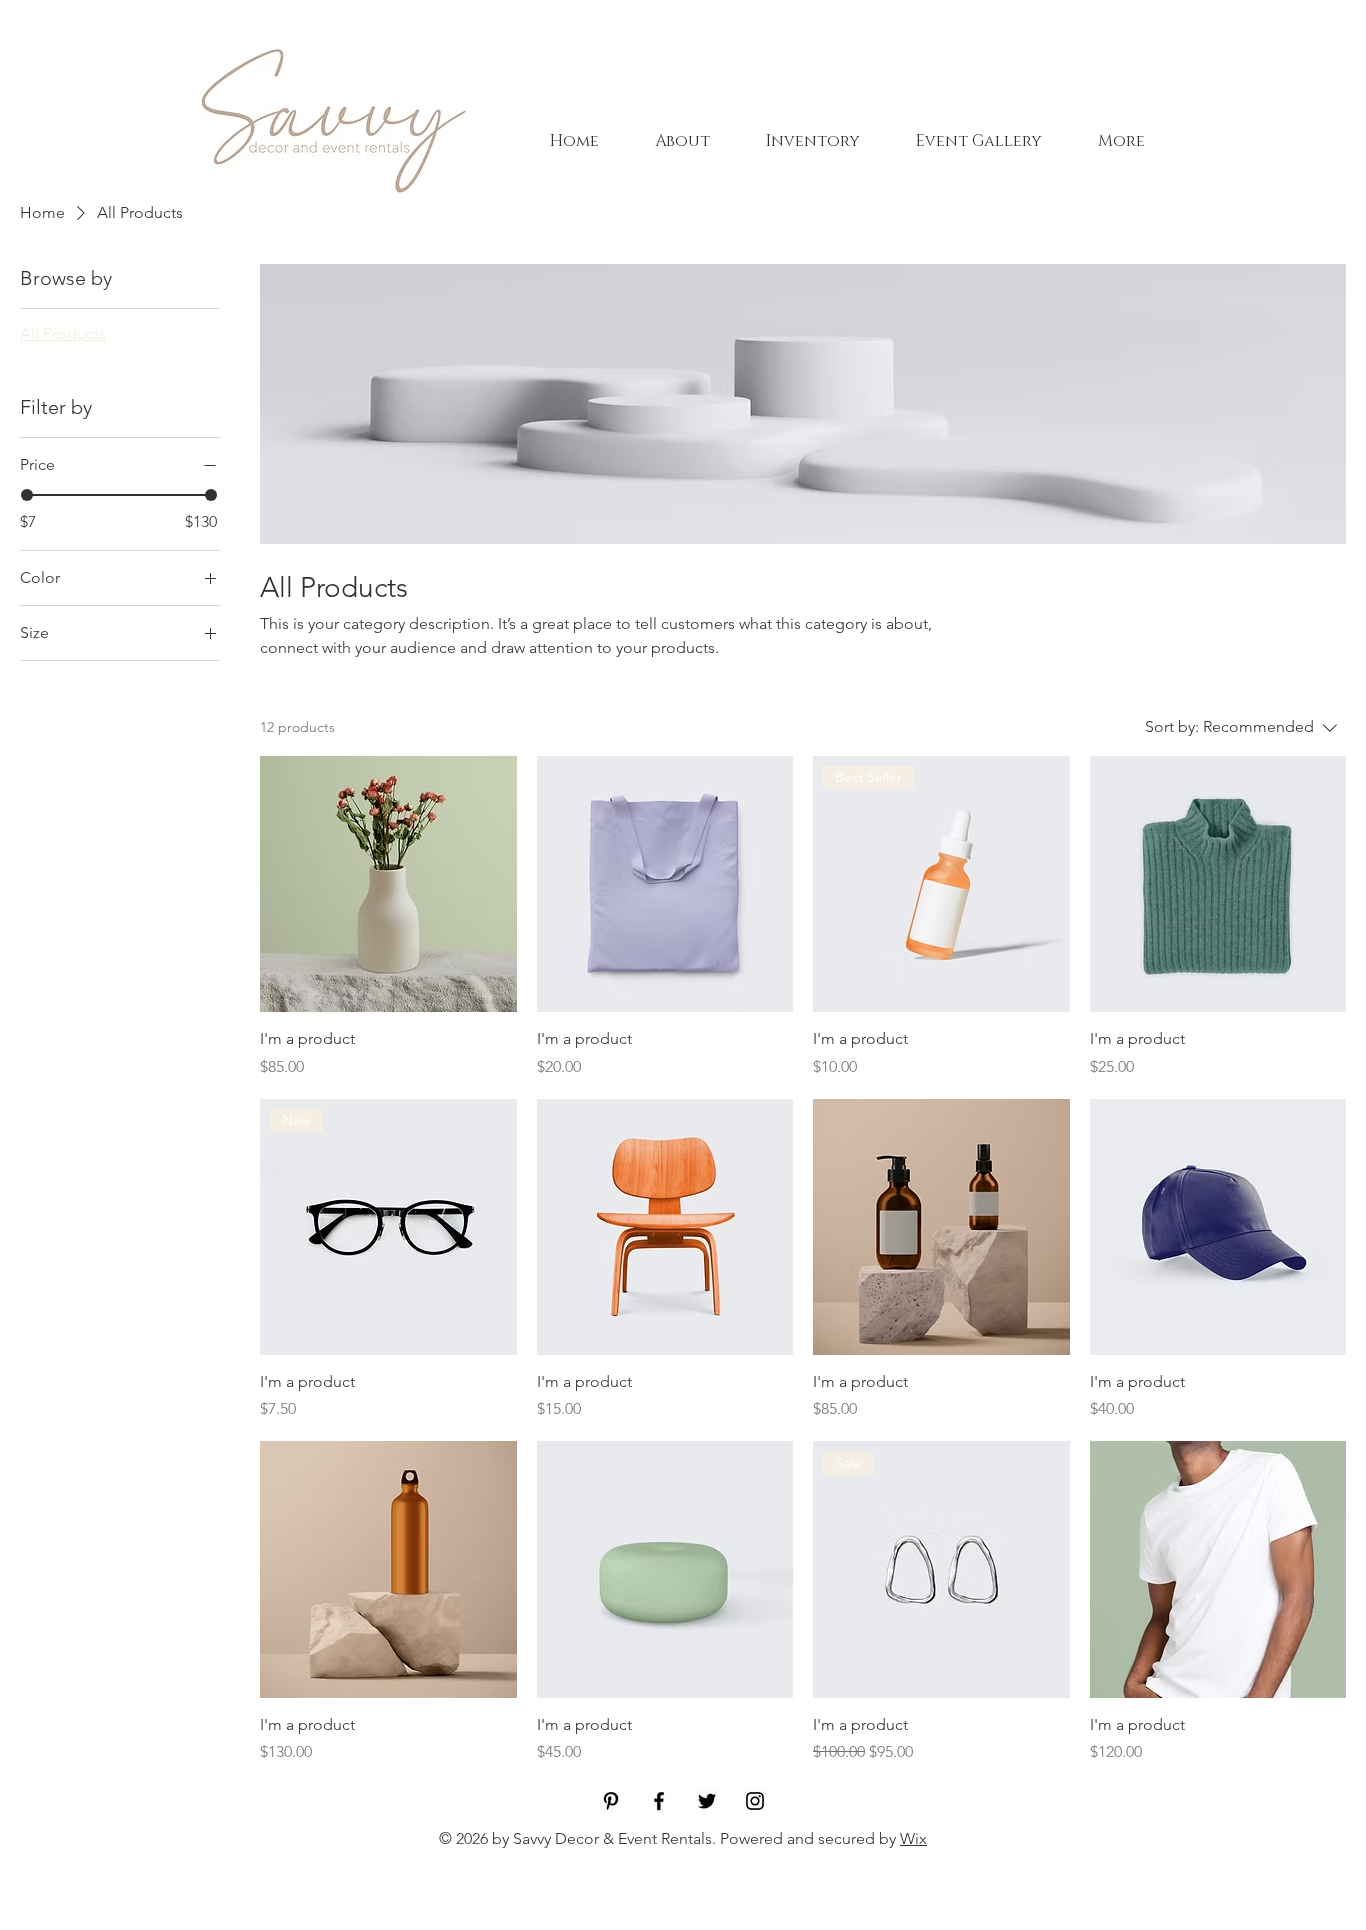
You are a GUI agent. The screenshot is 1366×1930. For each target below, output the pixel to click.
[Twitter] (707, 1801)
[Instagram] (755, 1801)
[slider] (27, 495)
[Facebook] (659, 1801)
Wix (913, 1838)
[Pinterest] (611, 1801)
